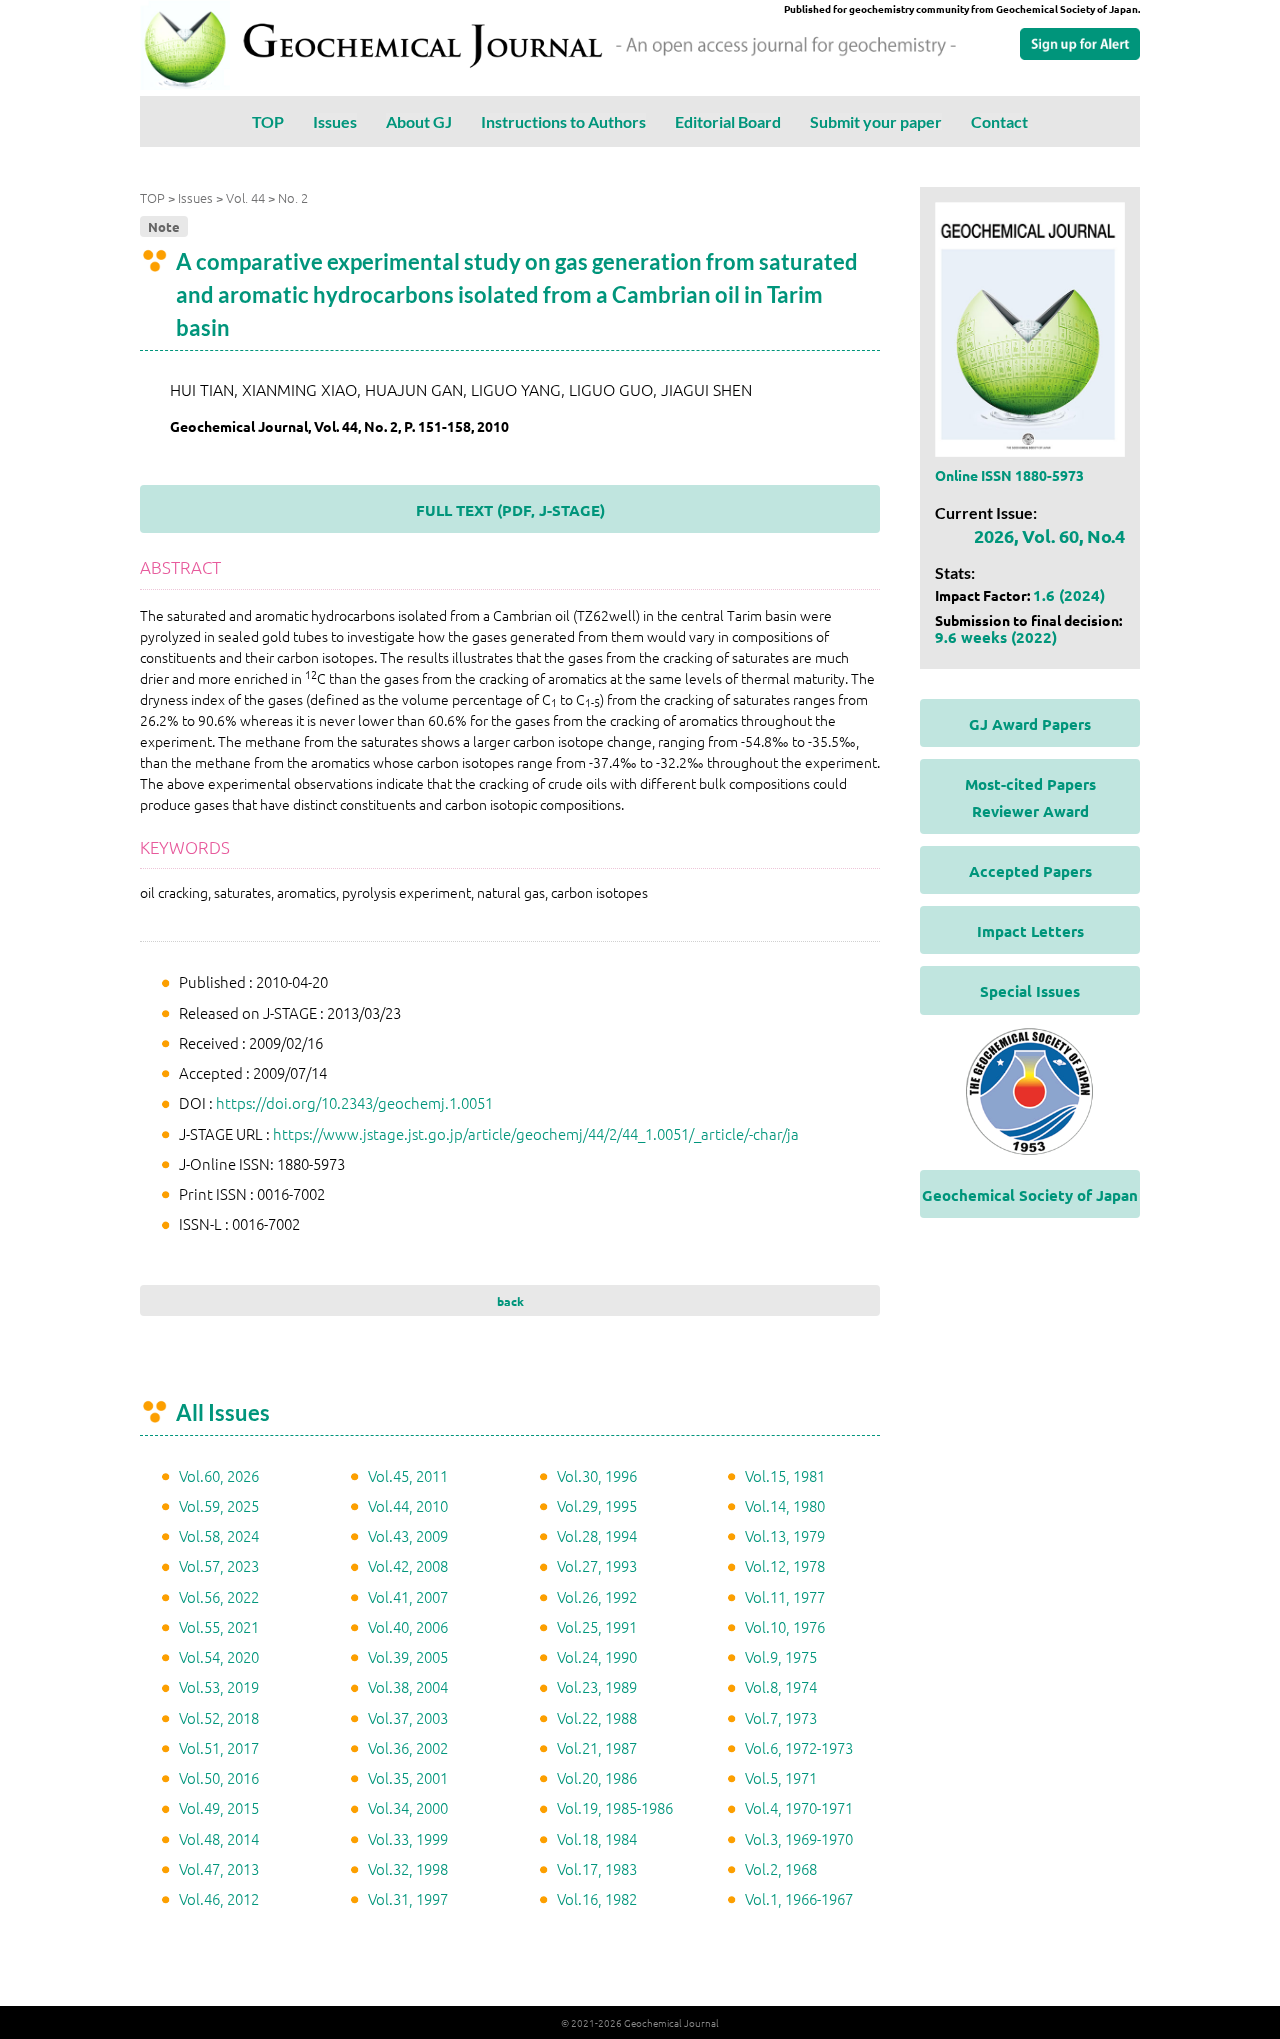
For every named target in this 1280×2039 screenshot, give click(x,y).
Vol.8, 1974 (781, 1686)
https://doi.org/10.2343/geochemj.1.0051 (354, 1102)
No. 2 (293, 197)
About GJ (419, 121)
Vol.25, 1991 (597, 1626)
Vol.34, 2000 (408, 1807)
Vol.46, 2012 (219, 1898)
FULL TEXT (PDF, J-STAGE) (510, 510)
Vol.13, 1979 (785, 1535)
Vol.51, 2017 (219, 1747)
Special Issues (1030, 991)
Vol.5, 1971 (781, 1777)
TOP (268, 121)
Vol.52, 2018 (219, 1717)
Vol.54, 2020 (219, 1656)
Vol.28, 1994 (597, 1535)
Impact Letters (1030, 931)
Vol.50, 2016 (219, 1777)
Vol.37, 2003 (408, 1717)
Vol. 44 (245, 197)
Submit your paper (876, 121)
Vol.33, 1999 (408, 1838)
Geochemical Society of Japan (1030, 1195)
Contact (999, 121)
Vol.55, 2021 (219, 1626)
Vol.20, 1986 (597, 1777)
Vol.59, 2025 (219, 1505)
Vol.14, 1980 (785, 1505)
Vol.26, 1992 (597, 1596)
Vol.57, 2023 (219, 1565)
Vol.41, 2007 (408, 1596)
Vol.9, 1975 (781, 1656)
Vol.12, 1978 (785, 1565)
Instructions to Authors (563, 121)
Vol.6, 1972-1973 (799, 1747)
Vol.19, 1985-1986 (615, 1807)
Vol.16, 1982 (597, 1898)
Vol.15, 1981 (785, 1475)
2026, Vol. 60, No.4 (1049, 535)
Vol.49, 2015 (219, 1807)
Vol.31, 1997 (408, 1898)
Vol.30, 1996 (597, 1475)
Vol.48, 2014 (219, 1838)
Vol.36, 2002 (408, 1747)
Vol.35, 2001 (408, 1777)
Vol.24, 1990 (597, 1656)
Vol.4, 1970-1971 (799, 1807)
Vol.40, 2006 (408, 1626)
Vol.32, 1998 (408, 1868)
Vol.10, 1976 (785, 1626)
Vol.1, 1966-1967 (799, 1898)
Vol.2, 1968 (781, 1868)
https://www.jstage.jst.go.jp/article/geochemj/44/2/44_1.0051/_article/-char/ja (536, 1133)
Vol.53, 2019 (219, 1686)
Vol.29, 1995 (597, 1505)
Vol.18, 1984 (597, 1838)
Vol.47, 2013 (219, 1868)
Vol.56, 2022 (219, 1596)
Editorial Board (728, 121)
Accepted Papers (1030, 871)
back (510, 1301)
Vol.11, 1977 (785, 1596)
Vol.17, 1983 (597, 1868)
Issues (335, 121)
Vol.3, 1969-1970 (799, 1838)
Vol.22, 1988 (597, 1717)
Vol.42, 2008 (408, 1565)
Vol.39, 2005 (408, 1656)
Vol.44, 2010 (408, 1505)
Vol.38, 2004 (408, 1686)
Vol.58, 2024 (219, 1535)
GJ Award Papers (1030, 724)
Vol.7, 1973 (781, 1717)
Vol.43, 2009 (408, 1535)
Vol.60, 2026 (219, 1475)
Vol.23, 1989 (597, 1686)
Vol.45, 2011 (408, 1475)
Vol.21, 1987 (597, 1747)
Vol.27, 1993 (597, 1565)
